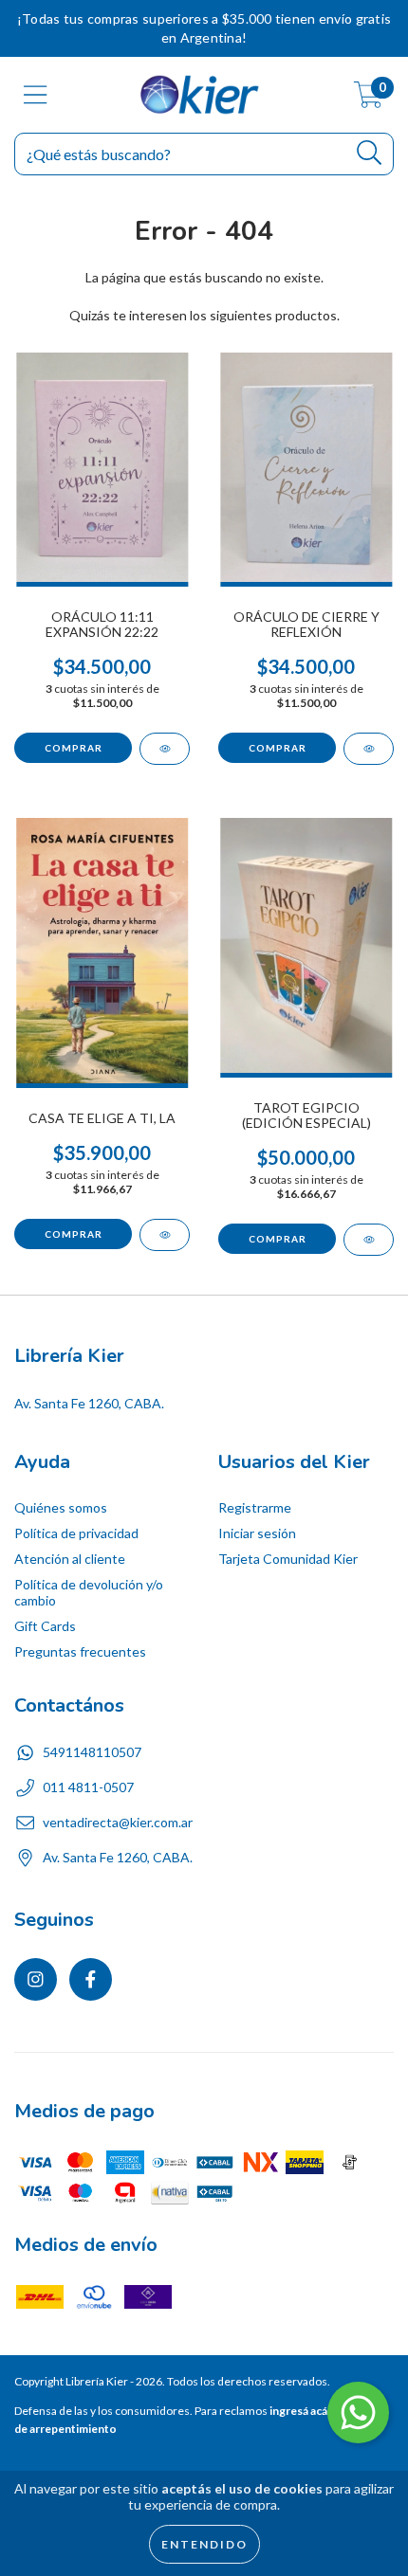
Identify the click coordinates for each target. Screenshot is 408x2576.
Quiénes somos (61, 1507)
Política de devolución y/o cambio (89, 1592)
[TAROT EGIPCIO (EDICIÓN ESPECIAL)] (369, 1240)
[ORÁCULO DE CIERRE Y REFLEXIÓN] (369, 749)
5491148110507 (92, 1752)
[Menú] (36, 95)
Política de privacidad (76, 1533)
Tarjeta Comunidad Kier (288, 1559)
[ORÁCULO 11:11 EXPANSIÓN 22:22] (165, 749)
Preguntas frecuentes (80, 1651)
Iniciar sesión (257, 1533)
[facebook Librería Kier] (91, 1979)
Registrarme (255, 1507)
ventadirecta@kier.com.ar (118, 1822)
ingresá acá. (300, 2411)
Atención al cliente (70, 1559)
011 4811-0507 (88, 1787)
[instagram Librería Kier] (36, 1979)
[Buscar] (370, 153)
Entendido (204, 2544)
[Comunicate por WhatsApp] (358, 2413)
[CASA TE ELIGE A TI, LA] (165, 1235)
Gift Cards (45, 1626)
